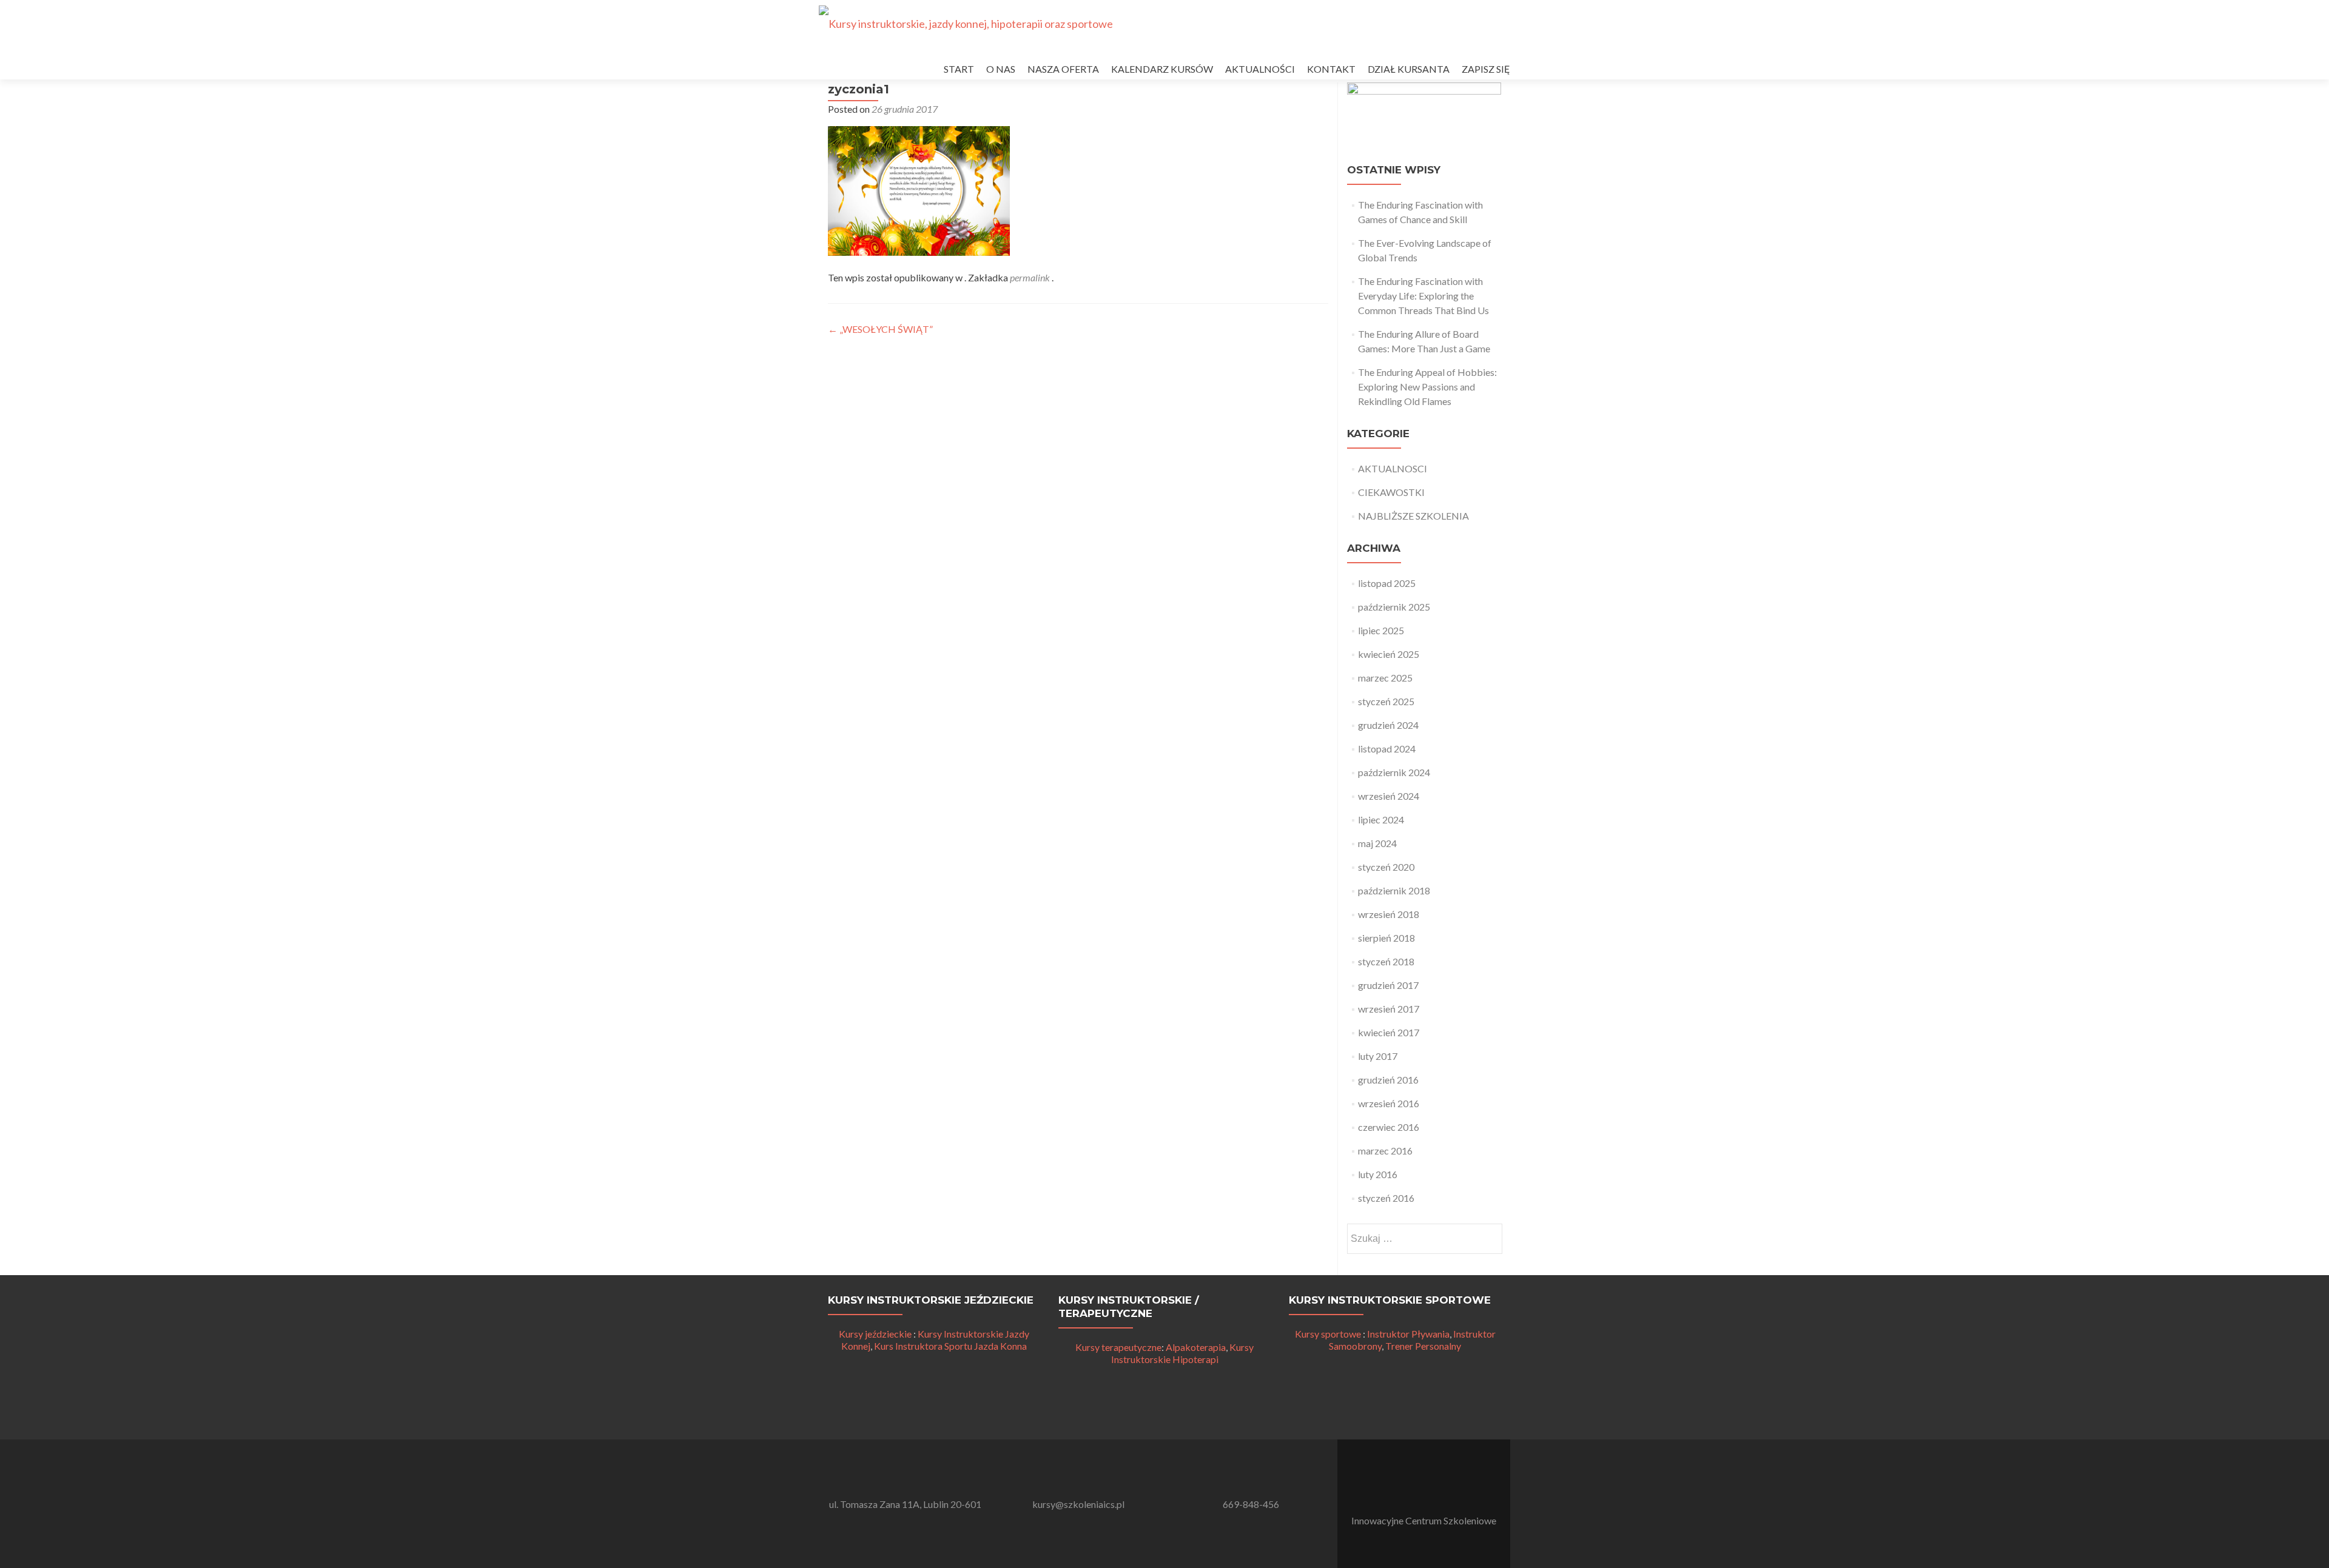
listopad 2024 (1387, 749)
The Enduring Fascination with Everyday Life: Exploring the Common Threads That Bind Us (1423, 296)
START (959, 69)
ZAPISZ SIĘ (1486, 69)
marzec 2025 (1385, 678)
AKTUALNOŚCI (1260, 69)
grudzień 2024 (1388, 725)
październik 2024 (1394, 772)
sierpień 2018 (1386, 938)
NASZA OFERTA (1063, 69)
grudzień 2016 (1388, 1080)
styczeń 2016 (1386, 1198)
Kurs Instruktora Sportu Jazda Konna (950, 1346)
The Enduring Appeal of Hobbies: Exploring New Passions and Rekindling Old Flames (1427, 387)
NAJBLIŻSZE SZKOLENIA (1413, 516)
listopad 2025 (1387, 583)
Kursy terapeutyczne (1118, 1347)
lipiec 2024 (1381, 819)
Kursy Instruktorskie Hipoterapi (1183, 1353)
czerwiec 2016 (1389, 1127)
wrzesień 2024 (1389, 796)
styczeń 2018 (1386, 961)
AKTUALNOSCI (1393, 468)
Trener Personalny (1423, 1346)
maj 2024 (1377, 843)
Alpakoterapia (1196, 1347)
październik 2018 (1394, 890)
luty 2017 (1378, 1056)
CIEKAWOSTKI (1391, 492)
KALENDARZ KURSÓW (1162, 69)
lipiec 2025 (1381, 630)
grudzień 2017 (1388, 985)
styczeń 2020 (1386, 867)
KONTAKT (1331, 69)
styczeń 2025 (1386, 701)
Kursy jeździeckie (875, 1334)
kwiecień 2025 (1389, 654)
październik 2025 (1394, 607)
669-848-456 (1251, 1504)
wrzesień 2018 (1389, 914)
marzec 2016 (1385, 1151)
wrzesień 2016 (1389, 1103)
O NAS (1001, 69)
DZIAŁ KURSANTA (1409, 69)
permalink (1031, 277)
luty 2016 (1378, 1174)
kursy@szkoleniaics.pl (1078, 1504)
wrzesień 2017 (1389, 1009)
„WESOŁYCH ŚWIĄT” (880, 329)
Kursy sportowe (1328, 1334)
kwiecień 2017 (1389, 1032)
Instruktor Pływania (1408, 1334)
